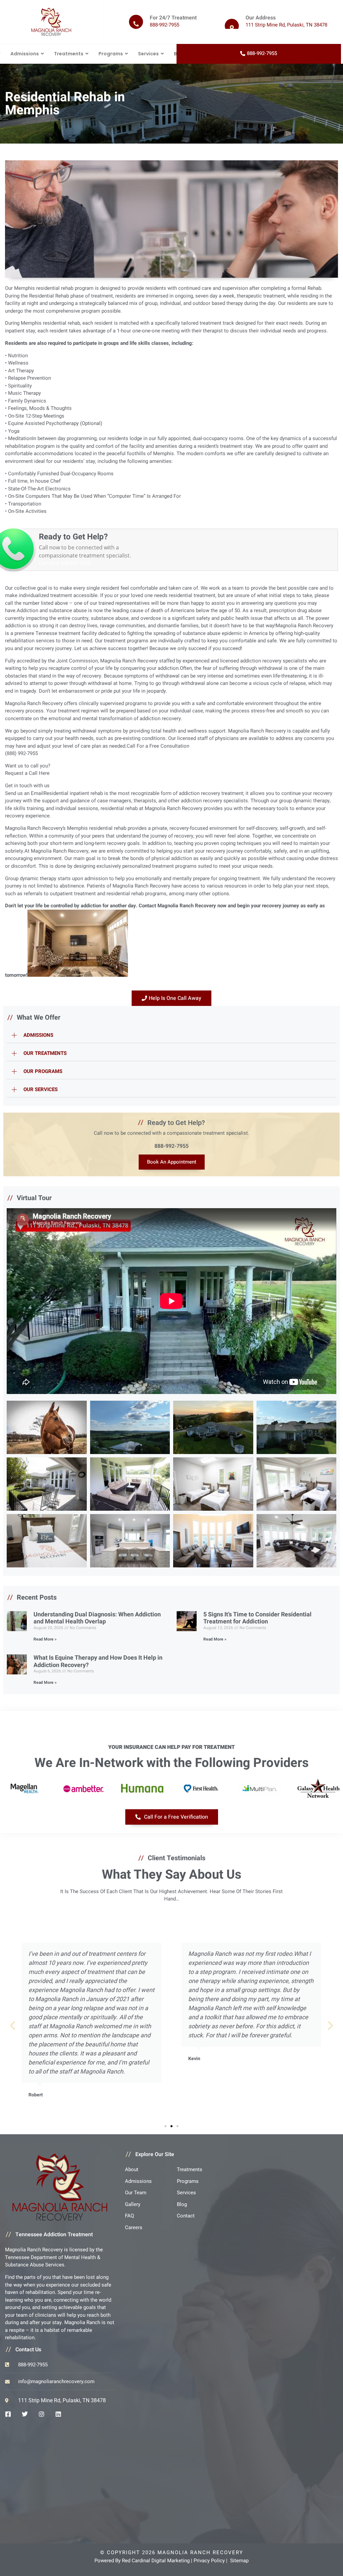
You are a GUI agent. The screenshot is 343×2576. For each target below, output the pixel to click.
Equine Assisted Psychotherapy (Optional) (55, 423)
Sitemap (239, 2561)
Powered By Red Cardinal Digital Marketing (142, 2561)
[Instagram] (42, 2414)
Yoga (14, 431)
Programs (111, 54)
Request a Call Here (27, 773)
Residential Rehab (49, 296)
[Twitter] (25, 2414)
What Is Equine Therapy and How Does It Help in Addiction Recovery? (98, 1661)
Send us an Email (24, 793)
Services (148, 54)
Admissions (25, 54)
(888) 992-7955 (21, 753)
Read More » (45, 1639)
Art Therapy (21, 371)
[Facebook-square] (8, 2414)
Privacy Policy (209, 2561)
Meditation (20, 438)
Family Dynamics (27, 401)
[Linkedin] (58, 2414)
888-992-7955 (171, 1146)
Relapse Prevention (29, 378)
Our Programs (43, 1071)
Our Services (41, 1089)
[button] (171, 1035)
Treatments (69, 54)
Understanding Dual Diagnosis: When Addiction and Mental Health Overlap (97, 1618)
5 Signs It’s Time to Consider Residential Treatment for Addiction (257, 1618)
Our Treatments (45, 1053)
